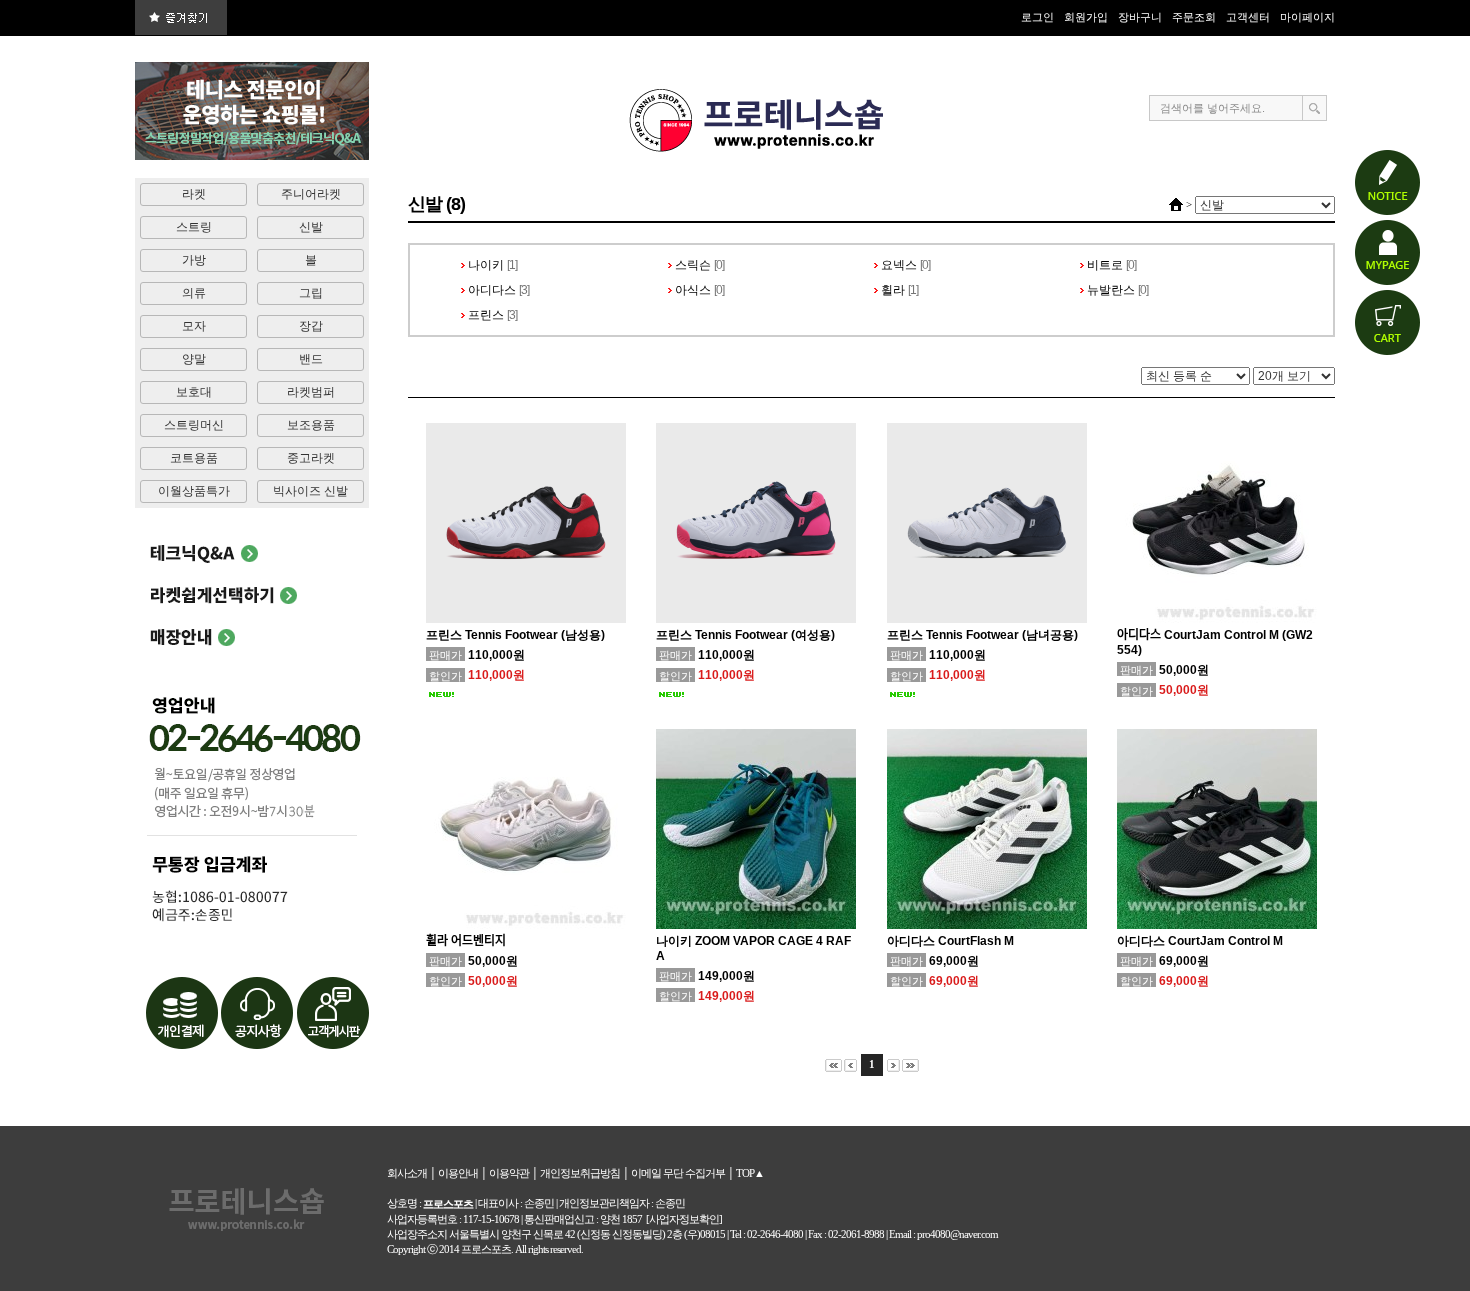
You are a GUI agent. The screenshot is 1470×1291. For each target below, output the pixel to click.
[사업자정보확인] (684, 1219)
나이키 (486, 265)
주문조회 (1194, 17)
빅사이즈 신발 (310, 491)
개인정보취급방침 (580, 1173)
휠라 (893, 290)
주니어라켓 (311, 194)
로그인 (1037, 17)
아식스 (693, 290)
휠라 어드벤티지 (466, 941)
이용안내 (458, 1173)
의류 (194, 293)
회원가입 (1086, 17)
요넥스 (899, 265)
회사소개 (407, 1173)
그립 (311, 293)
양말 (194, 359)
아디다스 (492, 290)
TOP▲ (750, 1173)
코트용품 (194, 458)
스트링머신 (194, 425)
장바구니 (1140, 17)
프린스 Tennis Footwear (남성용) (515, 635)
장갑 (311, 326)
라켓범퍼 (311, 392)
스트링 (194, 227)
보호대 (194, 392)
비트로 (1105, 265)
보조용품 (311, 425)
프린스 (486, 315)
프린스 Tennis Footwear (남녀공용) (982, 635)
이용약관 (509, 1173)
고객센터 (1248, 17)
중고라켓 (311, 458)
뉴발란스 (1111, 290)
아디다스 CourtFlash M (950, 941)
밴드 (311, 359)
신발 (311, 227)
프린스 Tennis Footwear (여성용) (745, 635)
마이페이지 (1307, 17)
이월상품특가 (194, 491)
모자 (194, 326)
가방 (194, 260)
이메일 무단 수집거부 (678, 1173)
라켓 (194, 194)
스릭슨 (693, 265)
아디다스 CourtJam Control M (1200, 941)
